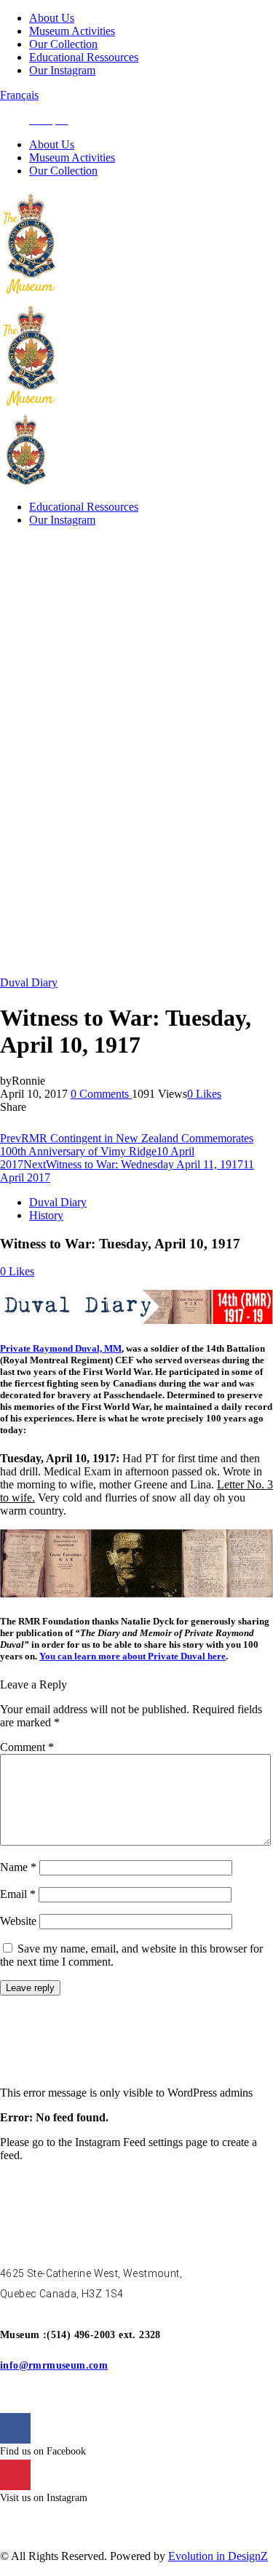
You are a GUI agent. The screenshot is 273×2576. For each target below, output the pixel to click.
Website (18, 1921)
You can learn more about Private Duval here (132, 1656)
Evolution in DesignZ (218, 2556)
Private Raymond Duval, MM (61, 1348)
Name (18, 1867)
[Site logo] (31, 294)
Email (18, 1894)
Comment (27, 1747)
